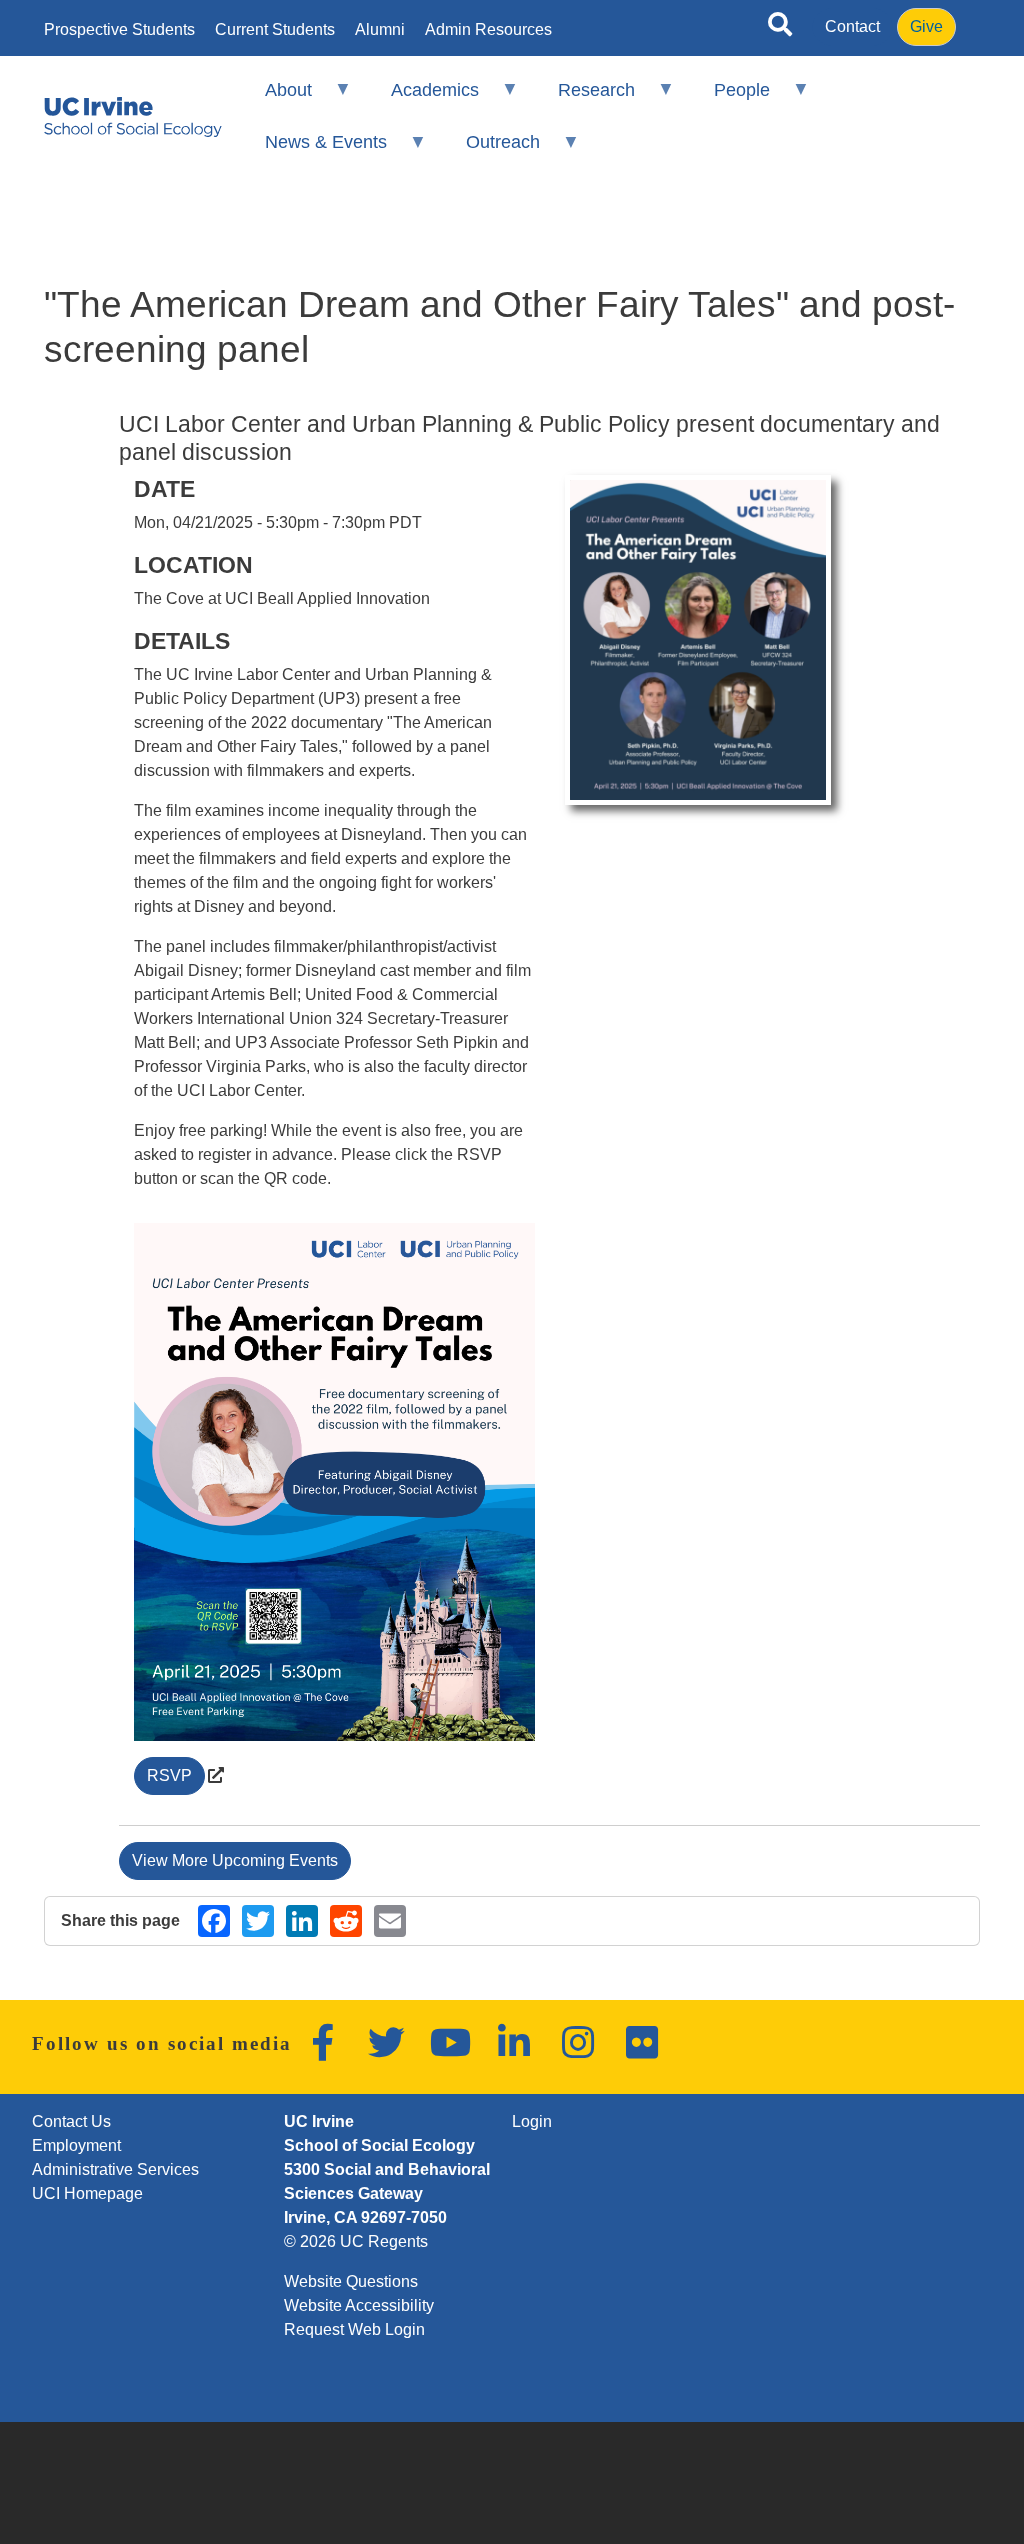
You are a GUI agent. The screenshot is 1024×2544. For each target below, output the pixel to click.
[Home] (133, 116)
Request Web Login (354, 2329)
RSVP (169, 1775)
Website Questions (351, 2281)
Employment (76, 2145)
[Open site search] (780, 28)
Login (532, 2121)
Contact (852, 26)
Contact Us (71, 2121)
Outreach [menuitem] (490, 150)
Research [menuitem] (583, 98)
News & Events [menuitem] (312, 150)
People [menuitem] (729, 98)
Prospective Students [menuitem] (119, 30)
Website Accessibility (359, 2305)
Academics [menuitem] (422, 98)
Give (926, 26)
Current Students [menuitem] (275, 30)
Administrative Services (115, 2169)
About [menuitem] (274, 98)
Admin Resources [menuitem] (488, 30)
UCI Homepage (87, 2193)
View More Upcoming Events (235, 1860)
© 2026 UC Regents (356, 2241)
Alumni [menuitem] (380, 30)
